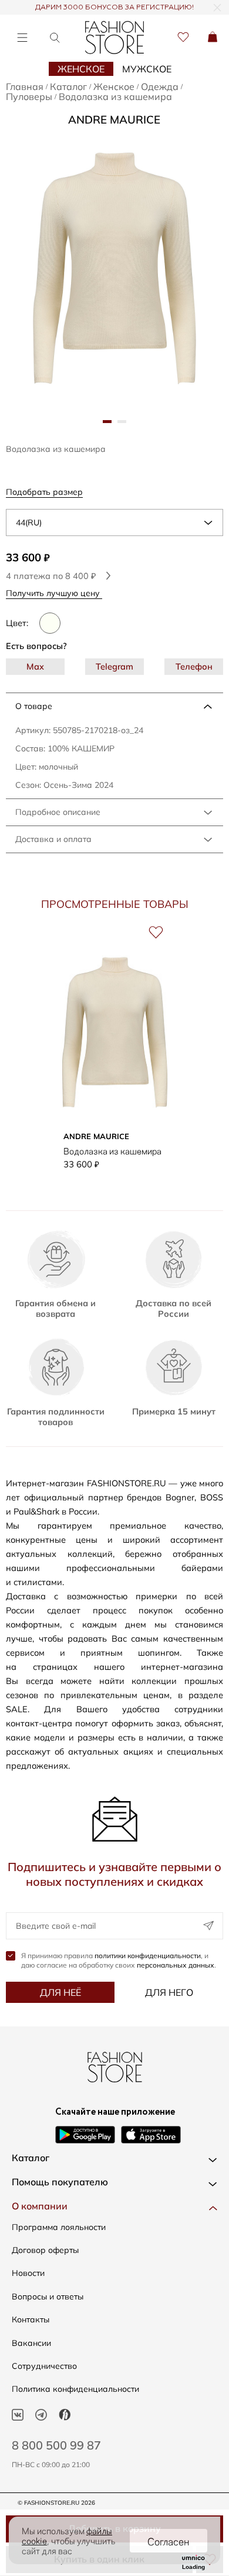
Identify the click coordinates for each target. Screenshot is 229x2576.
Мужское (147, 69)
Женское (81, 69)
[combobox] (114, 522)
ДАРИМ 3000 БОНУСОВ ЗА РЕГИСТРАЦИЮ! (114, 8)
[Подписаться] (208, 1926)
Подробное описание (58, 812)
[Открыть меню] (22, 37)
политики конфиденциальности (148, 1956)
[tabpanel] (114, 269)
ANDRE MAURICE (114, 119)
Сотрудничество (44, 2366)
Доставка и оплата (53, 839)
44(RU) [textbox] (29, 522)
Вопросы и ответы (48, 2297)
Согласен (169, 2541)
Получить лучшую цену (54, 593)
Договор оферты (45, 2250)
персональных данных (176, 1965)
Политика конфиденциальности (75, 2389)
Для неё (60, 1992)
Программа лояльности (59, 2227)
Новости (28, 2273)
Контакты (31, 2319)
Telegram (114, 666)
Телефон (194, 666)
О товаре (34, 706)
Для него (169, 1992)
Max (35, 666)
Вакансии (31, 2343)
